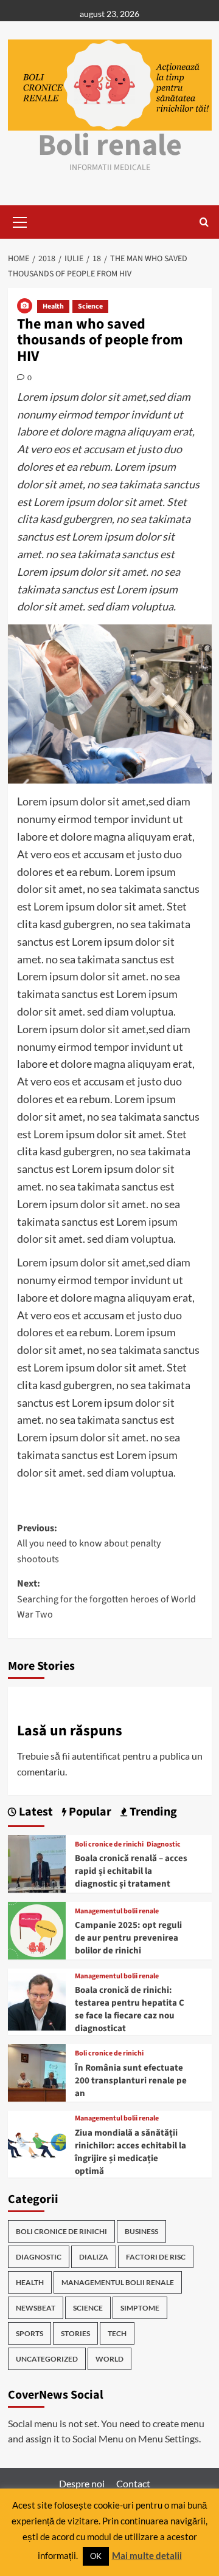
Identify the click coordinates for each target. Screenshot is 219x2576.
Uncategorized (47, 2359)
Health (53, 306)
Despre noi (82, 2483)
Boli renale (110, 145)
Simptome (140, 2308)
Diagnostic (164, 1845)
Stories (75, 2333)
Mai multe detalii (147, 2555)
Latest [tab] (35, 1812)
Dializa (94, 2257)
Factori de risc (156, 2257)
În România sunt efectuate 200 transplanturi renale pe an (131, 2081)
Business (141, 2231)
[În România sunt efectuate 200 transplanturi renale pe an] (37, 2072)
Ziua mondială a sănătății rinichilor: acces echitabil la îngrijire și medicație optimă (130, 2152)
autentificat (96, 1756)
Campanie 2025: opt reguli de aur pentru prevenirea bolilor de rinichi (128, 1938)
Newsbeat (36, 2308)
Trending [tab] (152, 1812)
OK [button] (96, 2556)
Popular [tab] (89, 1812)
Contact (133, 2483)
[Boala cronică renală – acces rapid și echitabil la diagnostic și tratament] (37, 1862)
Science (90, 306)
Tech (117, 2333)
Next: (106, 1599)
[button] (20, 220)
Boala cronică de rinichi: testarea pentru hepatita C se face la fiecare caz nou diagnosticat (130, 2009)
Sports (30, 2333)
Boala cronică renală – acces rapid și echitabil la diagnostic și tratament (131, 1871)
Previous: (89, 1544)
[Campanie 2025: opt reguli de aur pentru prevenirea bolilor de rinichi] (37, 1929)
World (109, 2359)
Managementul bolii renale (117, 1912)
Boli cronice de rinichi (109, 1845)
